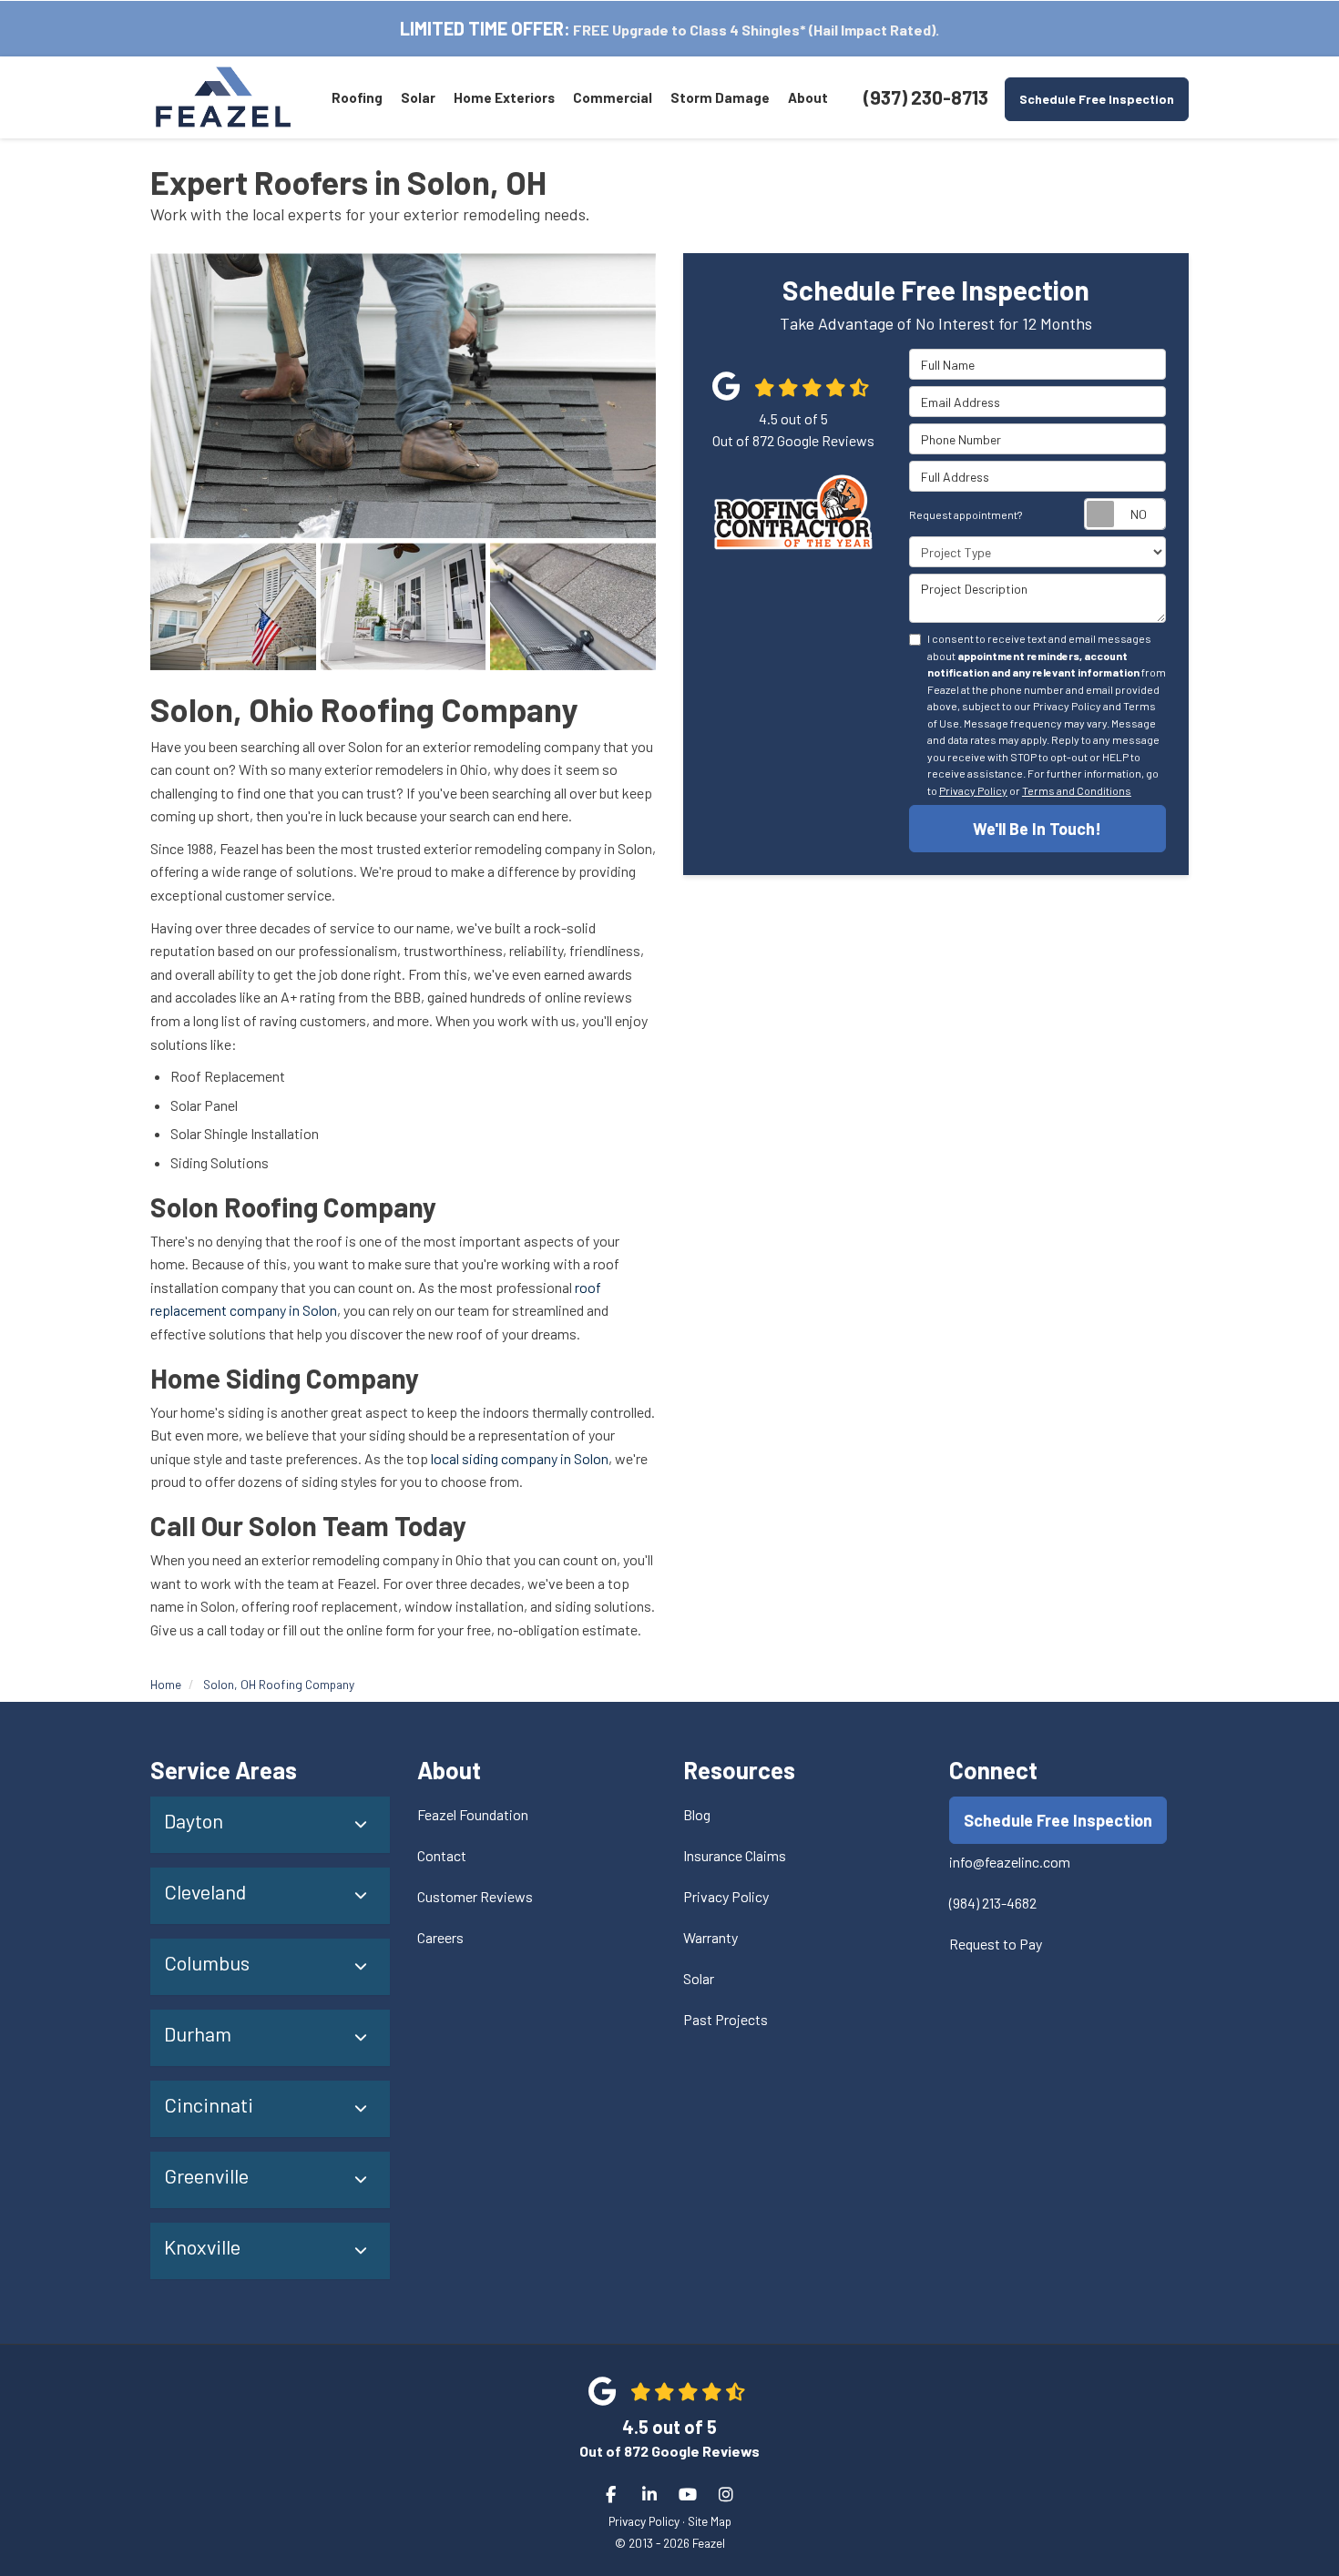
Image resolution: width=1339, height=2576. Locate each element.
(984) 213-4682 (993, 1903)
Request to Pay (996, 1944)
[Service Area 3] (404, 606)
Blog (697, 1814)
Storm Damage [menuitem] (720, 97)
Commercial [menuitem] (613, 97)
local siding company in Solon (520, 1458)
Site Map (710, 2521)
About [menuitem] (808, 97)
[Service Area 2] (233, 606)
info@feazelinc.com (1010, 1862)
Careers (440, 1937)
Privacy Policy (973, 790)
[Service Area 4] (573, 606)
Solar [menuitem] (418, 97)
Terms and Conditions (1077, 790)
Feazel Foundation (473, 1814)
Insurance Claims (735, 1855)
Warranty (710, 1937)
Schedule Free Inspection (1097, 99)
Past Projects (726, 2019)
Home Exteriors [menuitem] (504, 97)
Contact (442, 1855)
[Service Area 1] (403, 395)
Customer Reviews (475, 1896)
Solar (699, 1978)
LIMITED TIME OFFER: (485, 28)
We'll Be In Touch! (1037, 830)
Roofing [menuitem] (357, 97)
